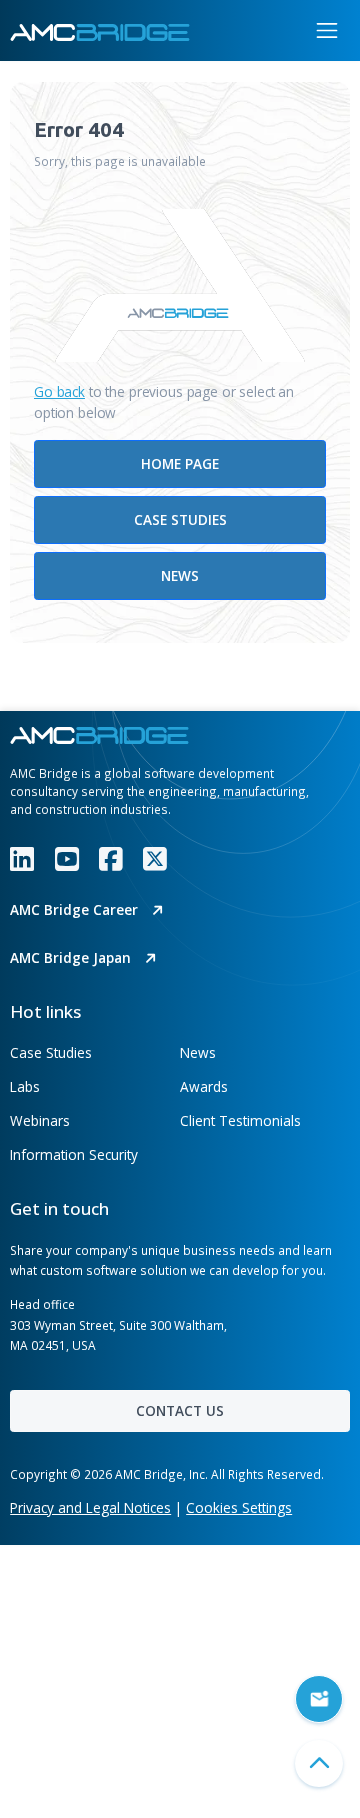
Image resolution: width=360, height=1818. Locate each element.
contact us (180, 1410)
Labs (25, 1086)
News (180, 575)
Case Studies (180, 519)
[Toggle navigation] (327, 30)
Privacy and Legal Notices (90, 1507)
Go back (59, 391)
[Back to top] (319, 1764)
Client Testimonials (240, 1120)
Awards (204, 1086)
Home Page (180, 463)
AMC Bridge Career (76, 909)
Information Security (74, 1154)
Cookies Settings (239, 1507)
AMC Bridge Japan (72, 957)
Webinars (40, 1120)
